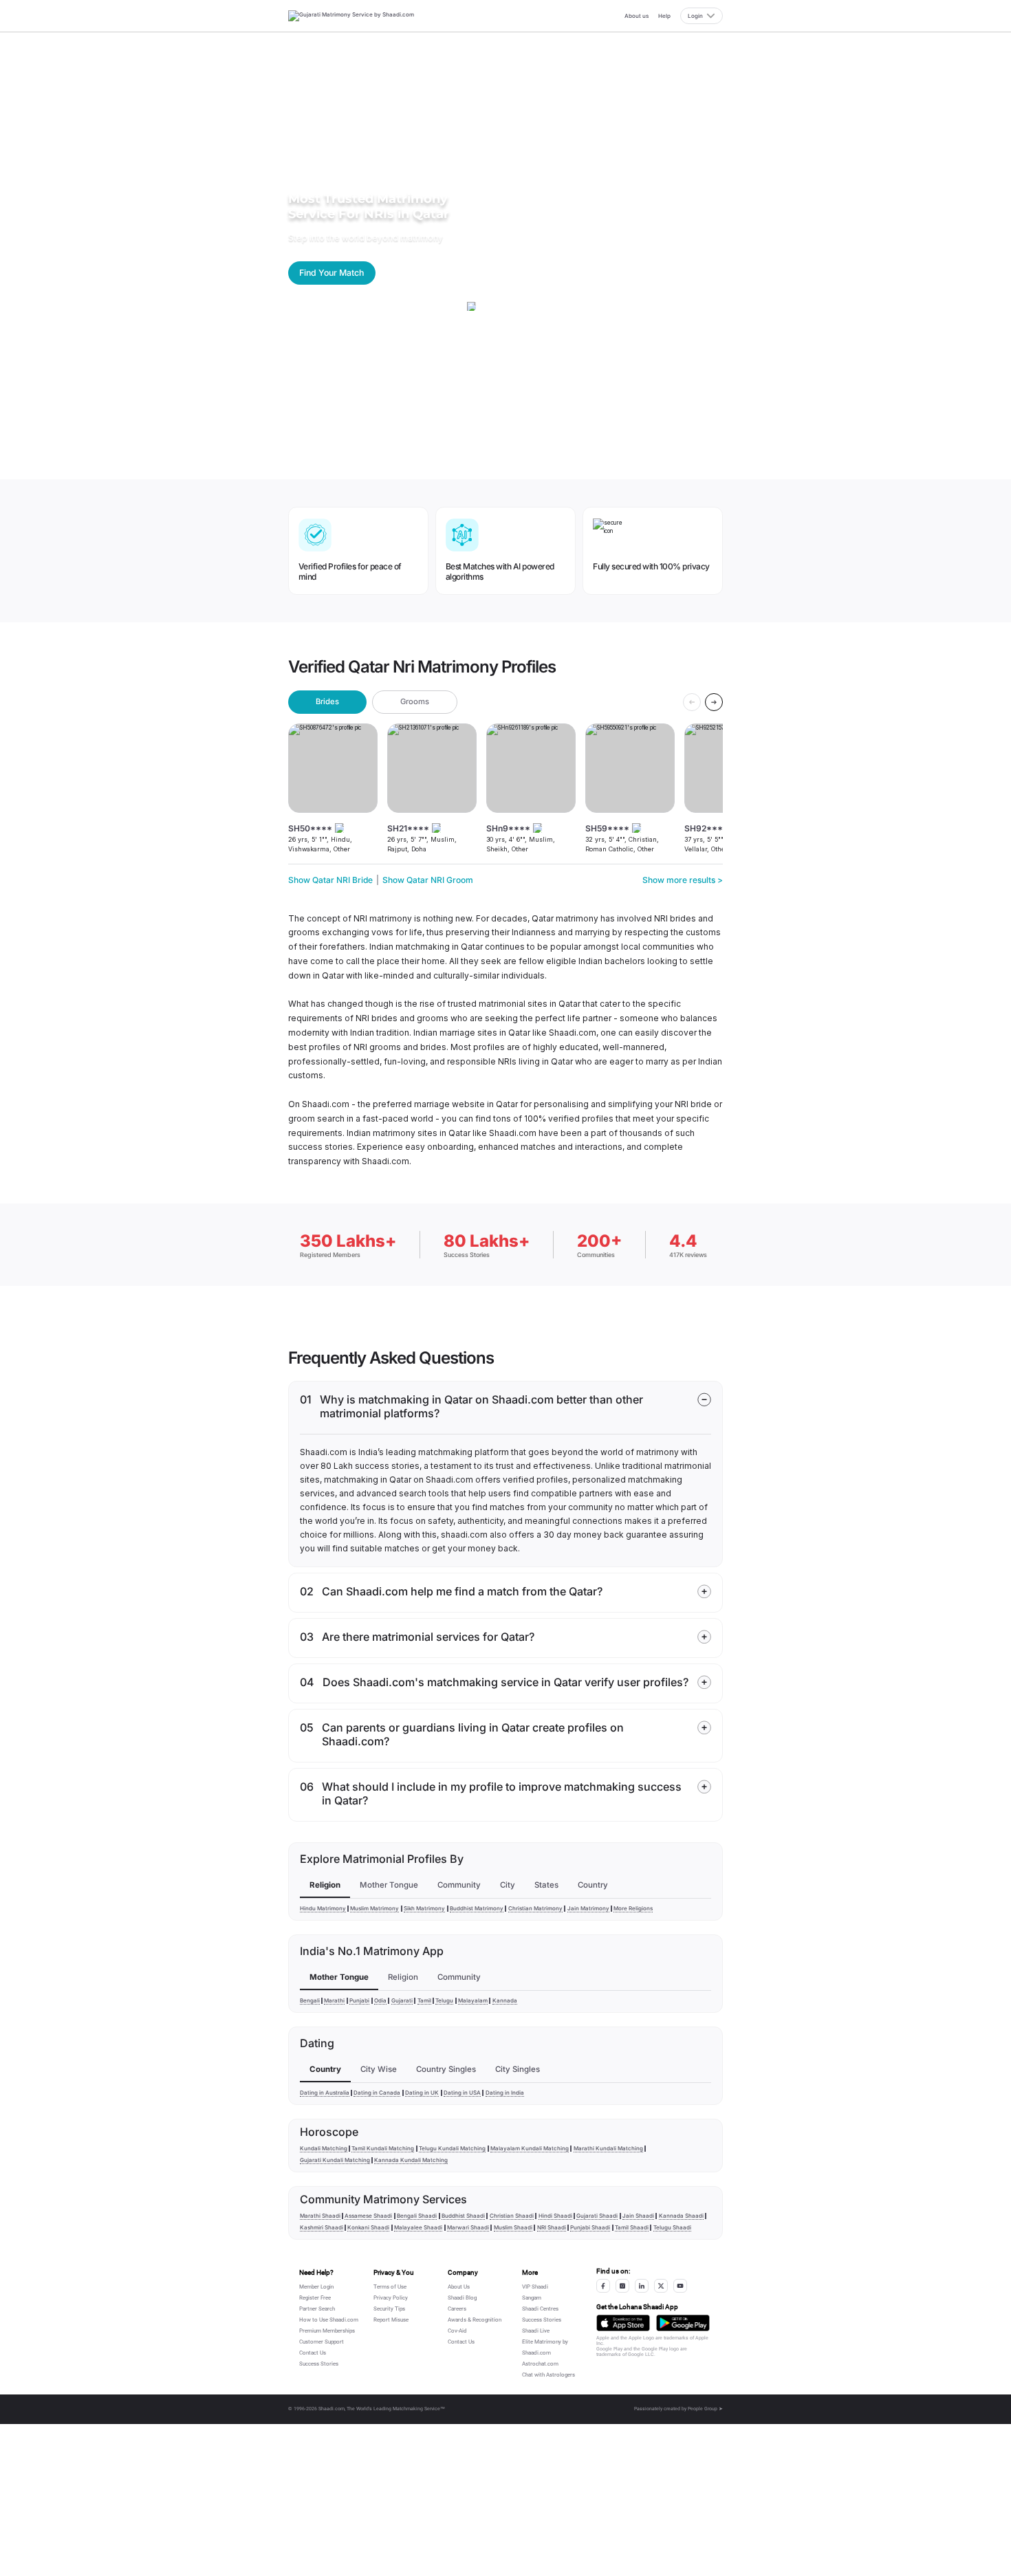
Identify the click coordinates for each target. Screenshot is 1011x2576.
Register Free (315, 2298)
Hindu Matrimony (323, 1908)
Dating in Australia (325, 2093)
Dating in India (505, 2093)
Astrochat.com (540, 2364)
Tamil (424, 2000)
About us (637, 16)
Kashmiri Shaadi (322, 2227)
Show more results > (683, 880)
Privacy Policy (391, 2298)
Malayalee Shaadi (418, 2227)
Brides (327, 701)
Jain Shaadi (638, 2216)
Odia (380, 2000)
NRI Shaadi (552, 2227)
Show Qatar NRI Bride (330, 880)
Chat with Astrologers (548, 2375)
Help (664, 16)
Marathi (334, 2000)
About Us (459, 2287)
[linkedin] (642, 2286)
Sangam (532, 2298)
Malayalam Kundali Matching (530, 2148)
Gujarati (402, 2000)
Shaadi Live (536, 2331)
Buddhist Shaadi (463, 2216)
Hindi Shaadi (555, 2216)
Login (695, 16)
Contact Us (313, 2353)
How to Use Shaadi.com (329, 2320)
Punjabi (359, 2000)
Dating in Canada (377, 2093)
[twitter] (661, 2286)
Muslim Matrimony (374, 1908)
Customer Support (322, 2342)
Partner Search (317, 2309)
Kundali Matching (324, 2148)
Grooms (415, 701)
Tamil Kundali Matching (383, 2148)
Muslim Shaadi (513, 2227)
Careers (457, 2309)
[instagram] (622, 2286)
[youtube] (680, 2286)
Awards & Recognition (475, 2320)
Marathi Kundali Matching (608, 2148)
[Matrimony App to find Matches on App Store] (623, 2323)
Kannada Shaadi (681, 2216)
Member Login (316, 2287)
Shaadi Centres (540, 2309)
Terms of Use (390, 2287)
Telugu (444, 2000)
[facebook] (603, 2286)
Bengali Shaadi (417, 2216)
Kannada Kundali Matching (411, 2160)
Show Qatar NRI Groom (428, 880)
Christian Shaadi (512, 2216)
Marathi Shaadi (320, 2216)
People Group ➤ (705, 2409)
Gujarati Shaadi (597, 2216)
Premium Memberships (327, 2331)
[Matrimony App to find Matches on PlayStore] (683, 2323)
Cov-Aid (457, 2331)
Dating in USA (462, 2093)
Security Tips (389, 2309)
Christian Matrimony (535, 1908)
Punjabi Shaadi (590, 2227)
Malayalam (473, 2000)
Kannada (505, 2000)
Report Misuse (391, 2320)
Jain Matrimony (588, 1908)
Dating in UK (422, 2093)
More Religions (633, 1908)
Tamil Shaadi (632, 2227)
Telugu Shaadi (672, 2227)
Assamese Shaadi (368, 2216)
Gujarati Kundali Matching (335, 2160)
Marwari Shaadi (468, 2227)
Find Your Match (331, 273)
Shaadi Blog (462, 2298)
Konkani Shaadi (368, 2227)
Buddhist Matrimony (477, 1908)
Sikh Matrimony (424, 1908)
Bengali (310, 2000)
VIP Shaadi (535, 2287)
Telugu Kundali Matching (452, 2148)
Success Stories (319, 2364)
